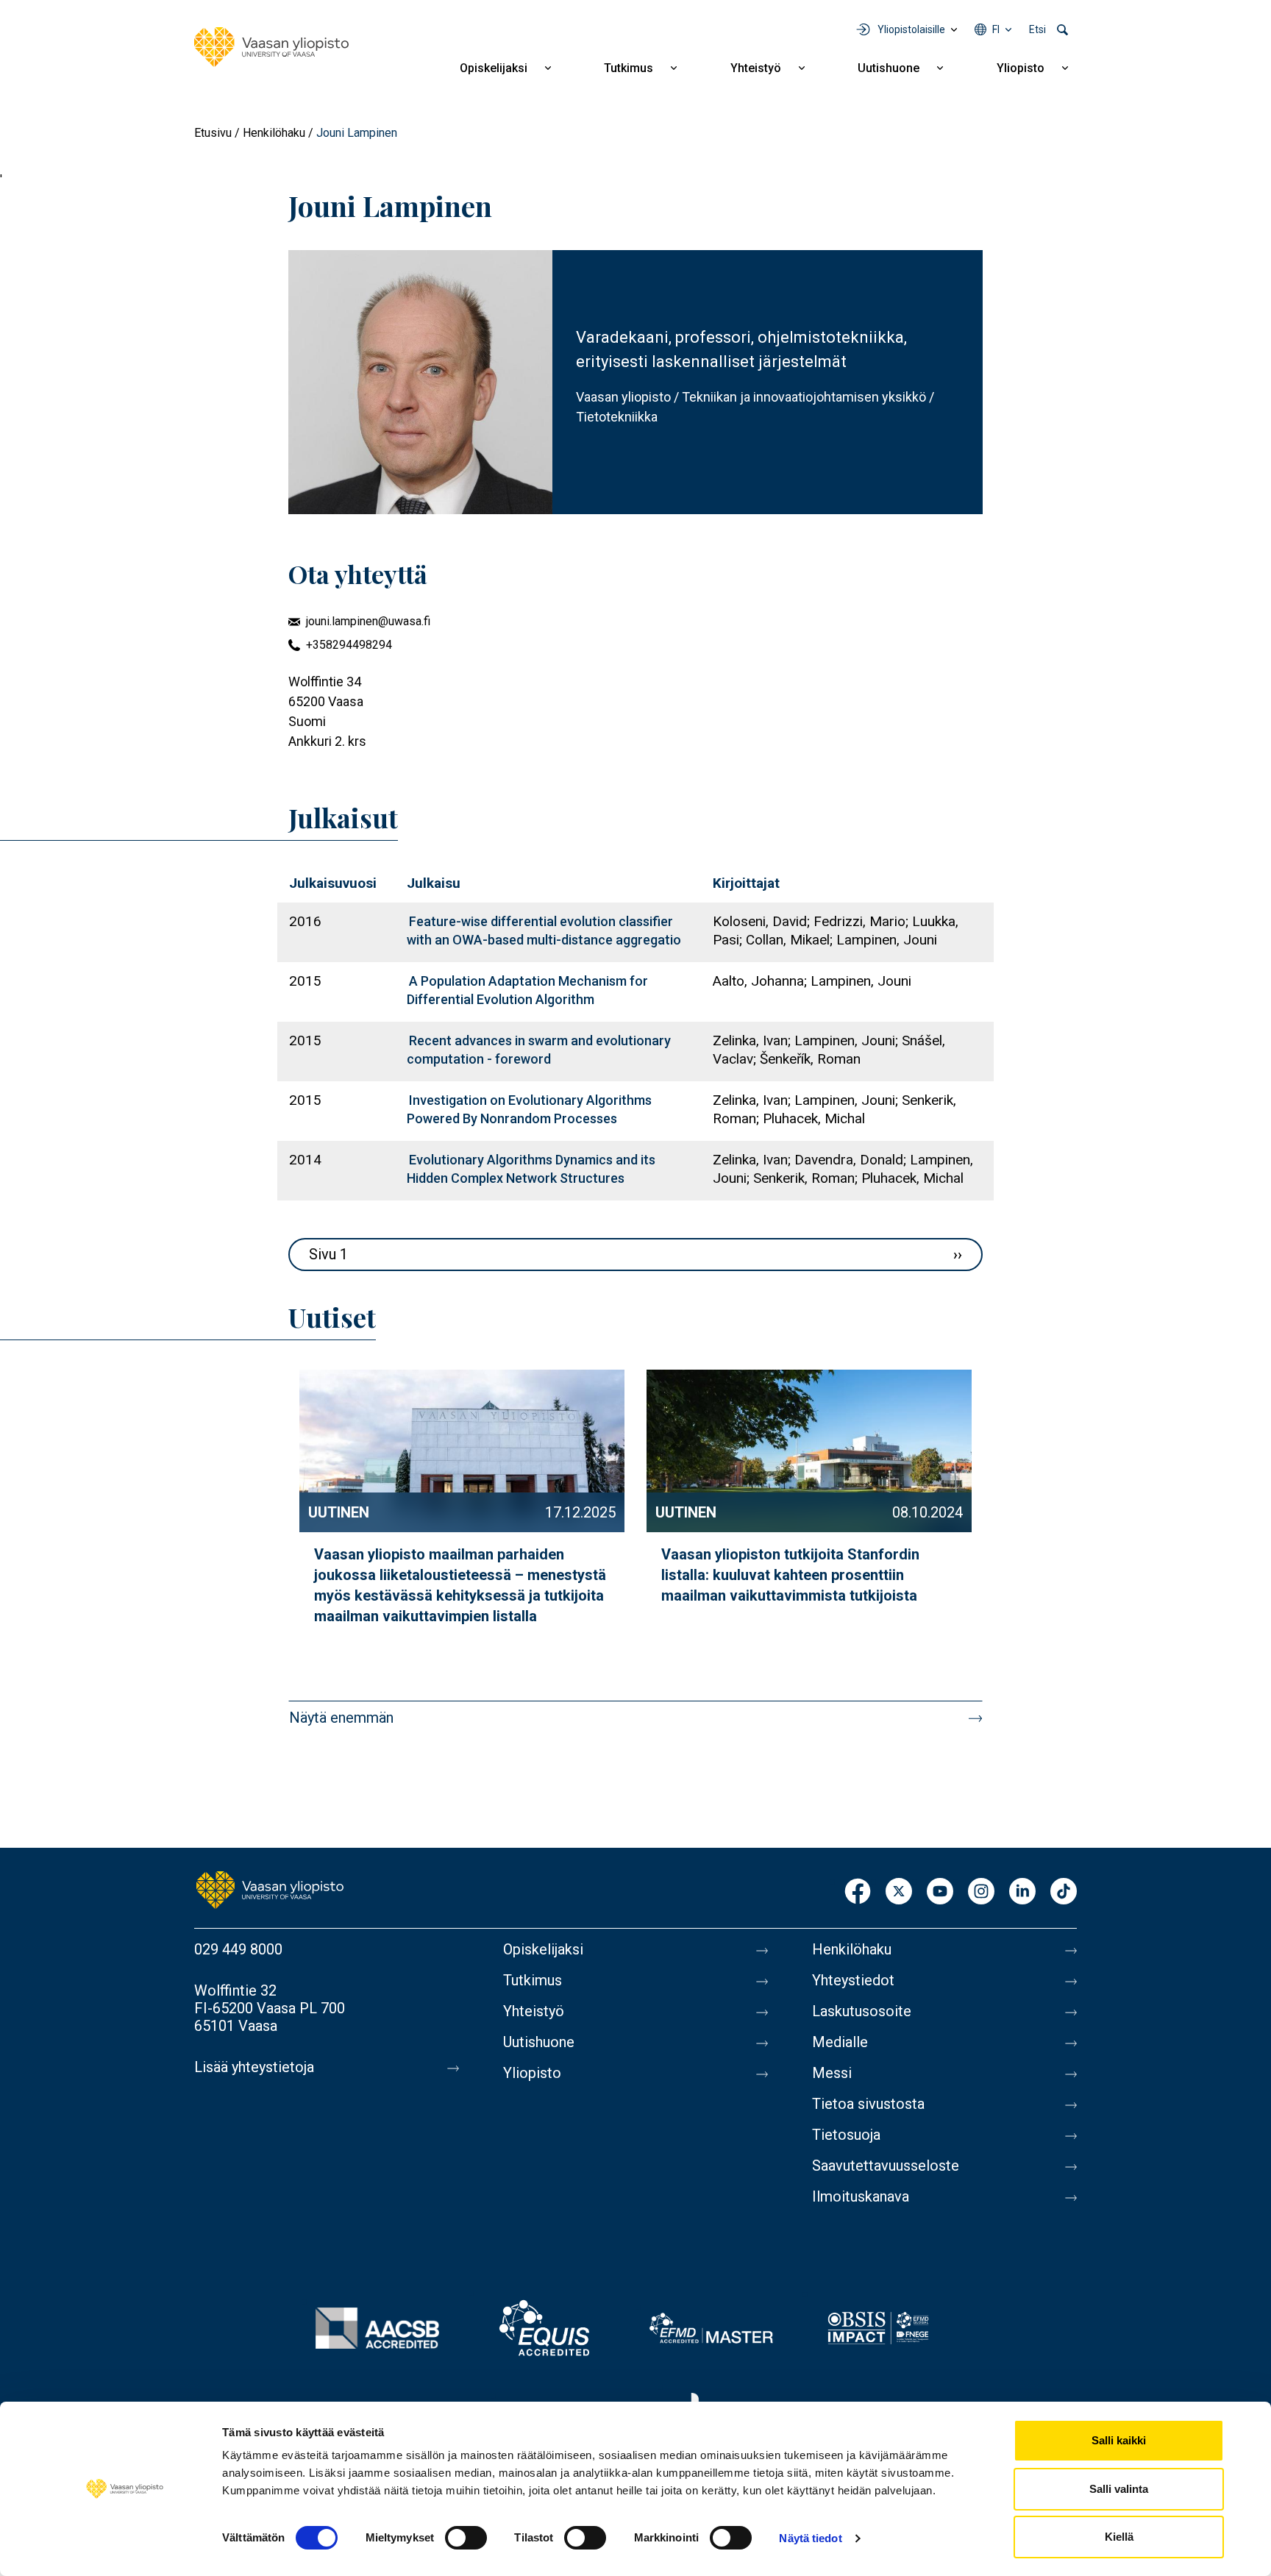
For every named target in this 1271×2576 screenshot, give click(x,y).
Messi (832, 2073)
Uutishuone (889, 68)
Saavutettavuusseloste (886, 2166)
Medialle (840, 2042)
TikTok (1064, 1892)
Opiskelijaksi (494, 68)
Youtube (940, 1892)
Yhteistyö (756, 68)
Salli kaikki (1119, 2440)
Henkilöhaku (274, 133)
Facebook (858, 1892)
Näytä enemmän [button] (341, 1718)
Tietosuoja (846, 2135)
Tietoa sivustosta (868, 2104)
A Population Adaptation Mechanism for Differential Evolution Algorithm (527, 990)
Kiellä (1119, 2537)
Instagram (981, 1892)
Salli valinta (1119, 2489)
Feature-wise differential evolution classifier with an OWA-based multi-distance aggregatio (544, 931)
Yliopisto (1021, 68)
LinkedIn (1022, 1892)
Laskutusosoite (862, 2011)
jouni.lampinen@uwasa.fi (368, 621)
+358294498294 (349, 645)
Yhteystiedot (853, 1980)
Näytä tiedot (810, 2538)
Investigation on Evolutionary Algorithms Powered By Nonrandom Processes (529, 1109)
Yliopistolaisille (911, 29)
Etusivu (213, 133)
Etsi (1037, 29)
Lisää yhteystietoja (254, 2067)
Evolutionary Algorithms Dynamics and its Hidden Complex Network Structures (531, 1169)
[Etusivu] (271, 47)
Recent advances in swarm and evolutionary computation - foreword (539, 1050)
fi (996, 29)
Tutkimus (629, 68)
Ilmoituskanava (861, 2196)
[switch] (466, 2538)
